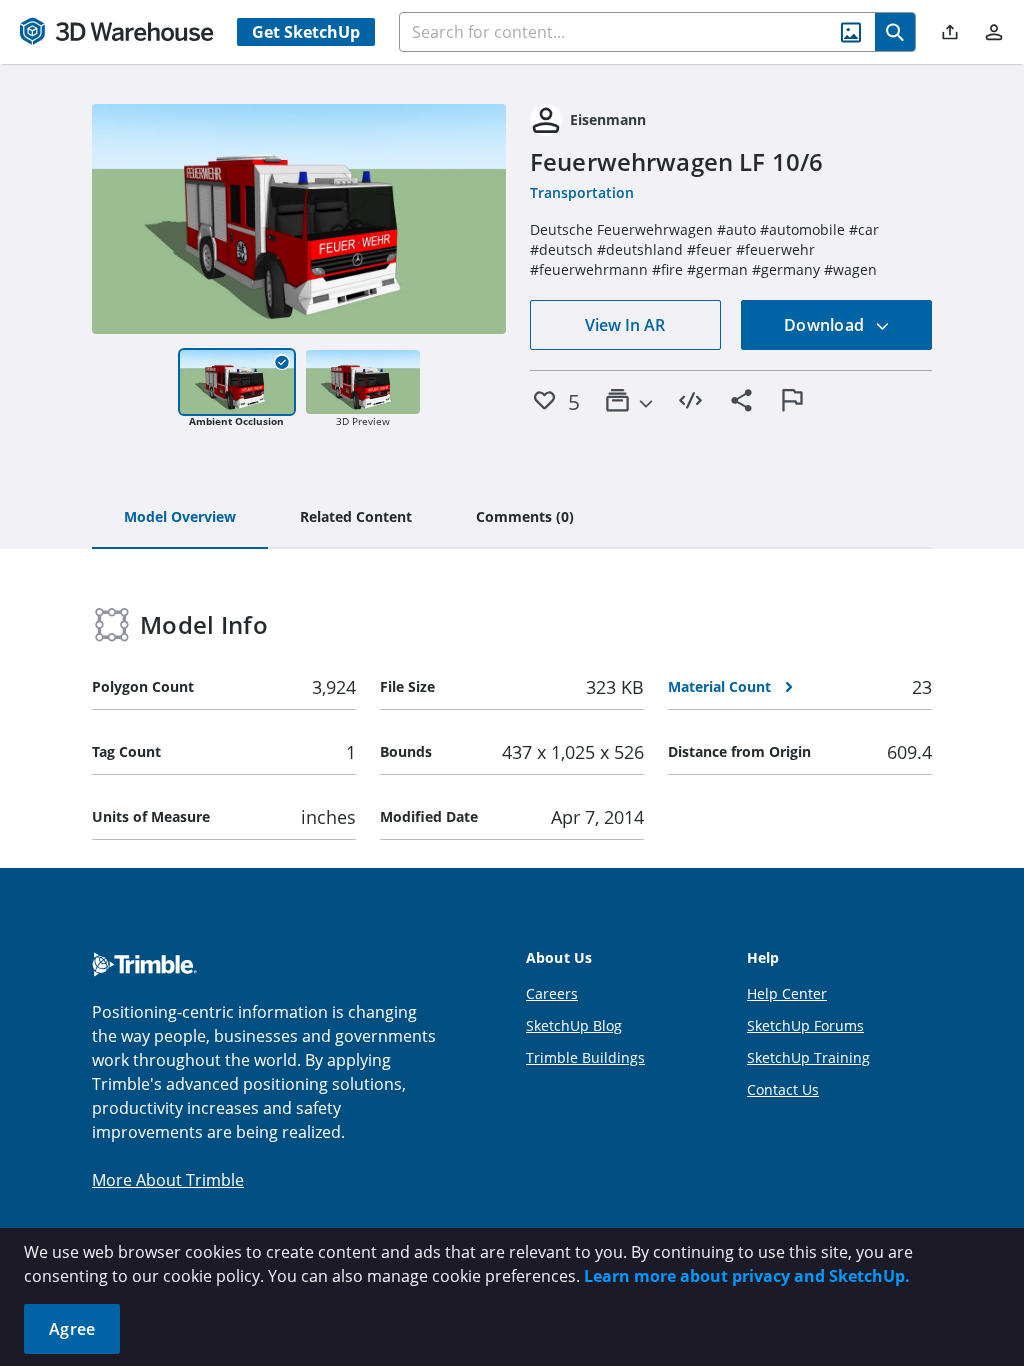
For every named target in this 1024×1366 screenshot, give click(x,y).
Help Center (787, 993)
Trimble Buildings (585, 1057)
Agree (72, 1329)
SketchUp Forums (805, 1025)
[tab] (180, 518)
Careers (552, 993)
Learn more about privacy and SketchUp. (747, 1276)
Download (826, 325)
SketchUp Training (808, 1057)
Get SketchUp (306, 32)
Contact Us (783, 1089)
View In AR (625, 325)
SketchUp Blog (574, 1025)
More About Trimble (168, 1180)
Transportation (582, 192)
